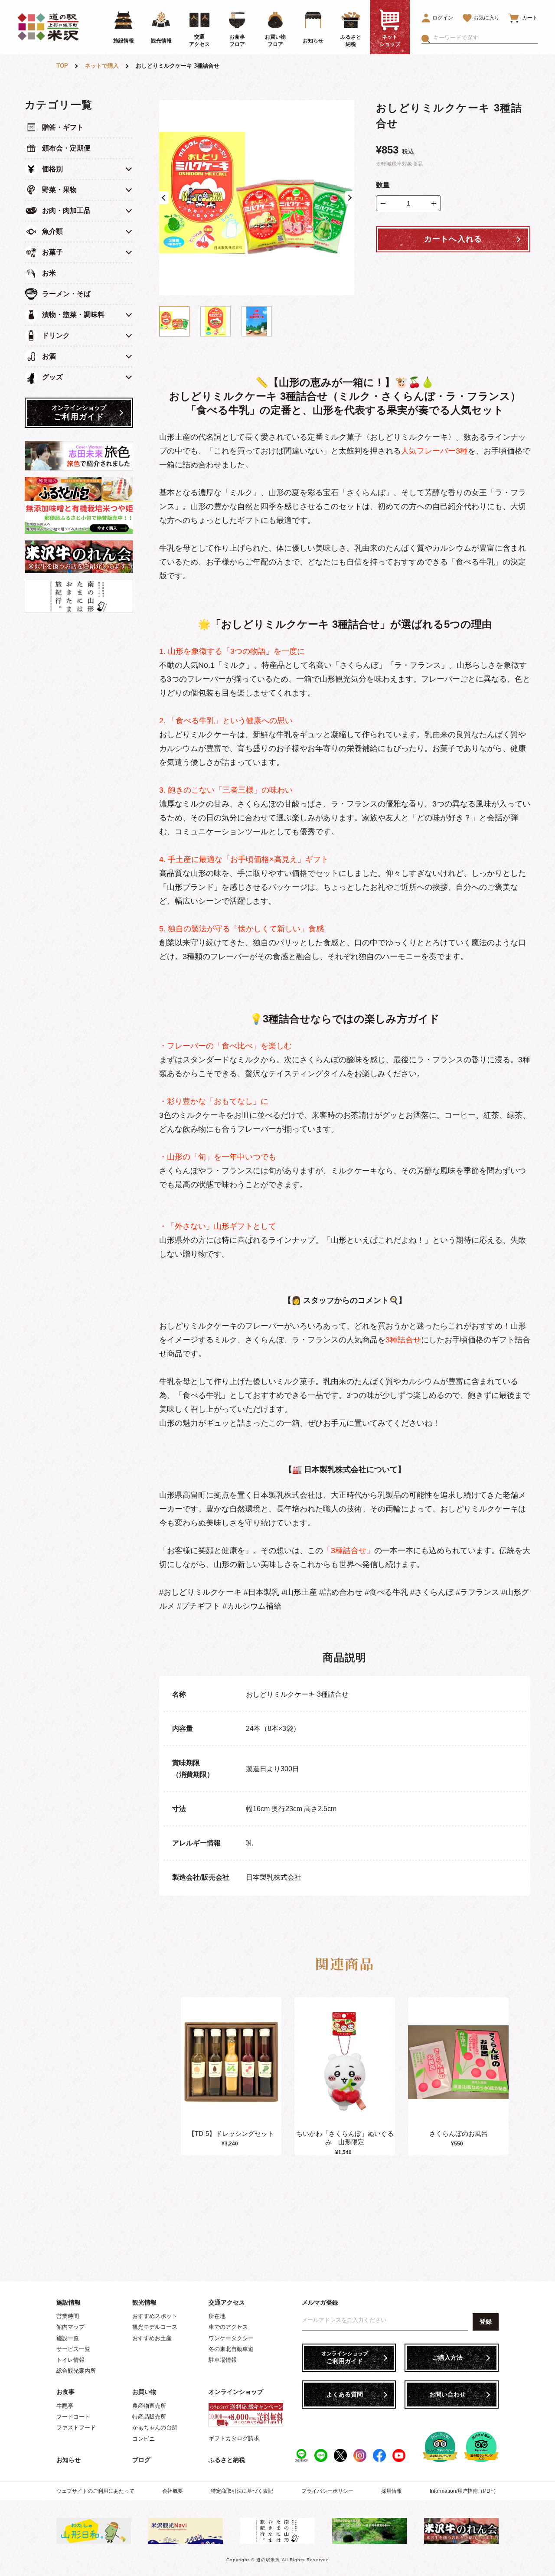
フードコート (73, 2417)
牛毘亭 (65, 2406)
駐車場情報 (223, 2360)
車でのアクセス (228, 2327)
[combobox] (485, 38)
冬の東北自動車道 (231, 2349)
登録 (486, 2321)
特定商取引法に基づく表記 (242, 2491)
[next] (506, 2076)
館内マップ (70, 2327)
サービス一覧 (73, 2349)
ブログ (141, 2460)
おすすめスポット (155, 2316)
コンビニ (144, 2439)
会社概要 (173, 2491)
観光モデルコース (155, 2327)
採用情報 (392, 2491)
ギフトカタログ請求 (234, 2438)
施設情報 (69, 2302)
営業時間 (68, 2316)
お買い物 (144, 2392)
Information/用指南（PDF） (464, 2491)
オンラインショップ (236, 2392)
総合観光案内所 (76, 2371)
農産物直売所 (149, 2406)
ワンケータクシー (231, 2338)
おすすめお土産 (152, 2338)
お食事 (65, 2392)
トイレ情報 (70, 2360)
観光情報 (144, 2302)
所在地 (217, 2316)
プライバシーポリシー (327, 2491)
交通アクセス (227, 2302)
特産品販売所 (149, 2417)
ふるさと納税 (227, 2460)
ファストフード (76, 2427)
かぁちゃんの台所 (155, 2427)
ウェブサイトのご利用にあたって (95, 2491)
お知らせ (69, 2460)
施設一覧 (68, 2338)
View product (231, 2071)
